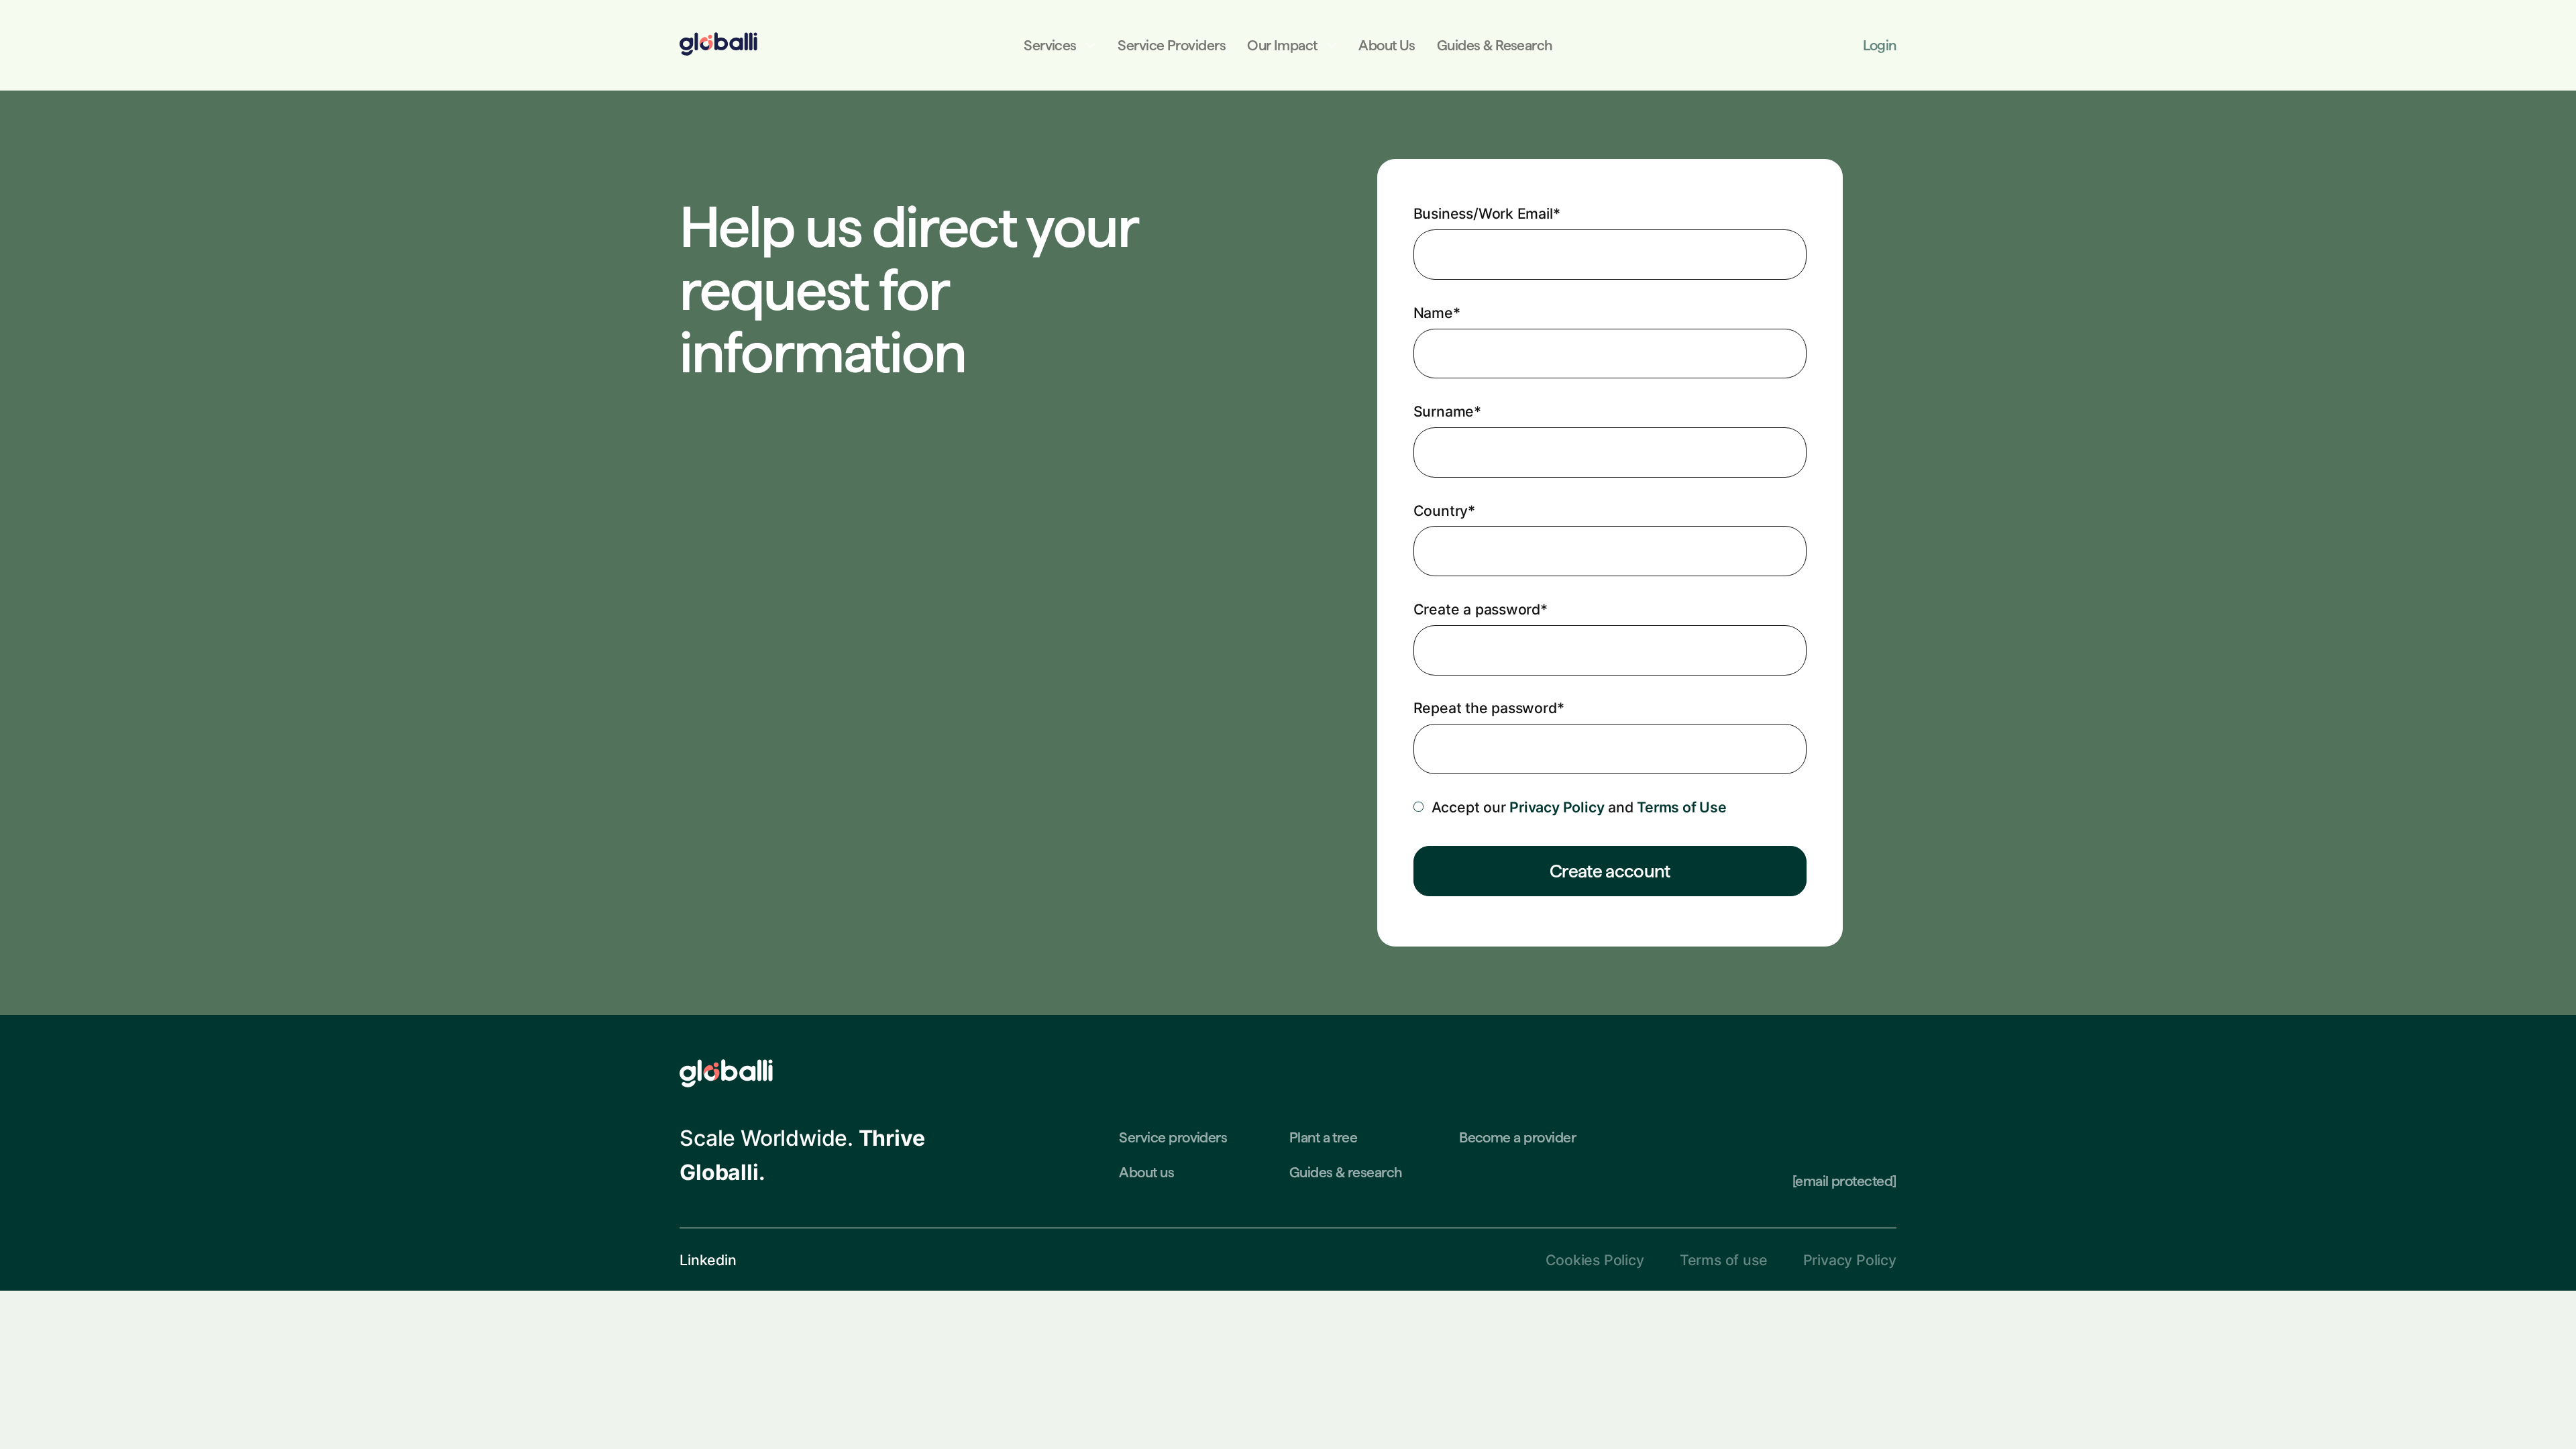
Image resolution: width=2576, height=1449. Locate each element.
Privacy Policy (1557, 807)
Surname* (1447, 411)
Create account (1610, 871)
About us (1146, 1172)
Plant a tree (1324, 1137)
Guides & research (1346, 1172)
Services (1050, 45)
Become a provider (1517, 1137)
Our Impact (1282, 45)
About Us (1387, 45)
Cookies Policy (1595, 1260)
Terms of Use (1681, 807)
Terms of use (1723, 1260)
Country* (1444, 511)
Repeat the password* (1489, 708)
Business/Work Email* (1487, 213)
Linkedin (708, 1260)
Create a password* (1481, 609)
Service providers (1173, 1137)
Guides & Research (1495, 45)
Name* (1437, 313)
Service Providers (1172, 45)
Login (1879, 45)
